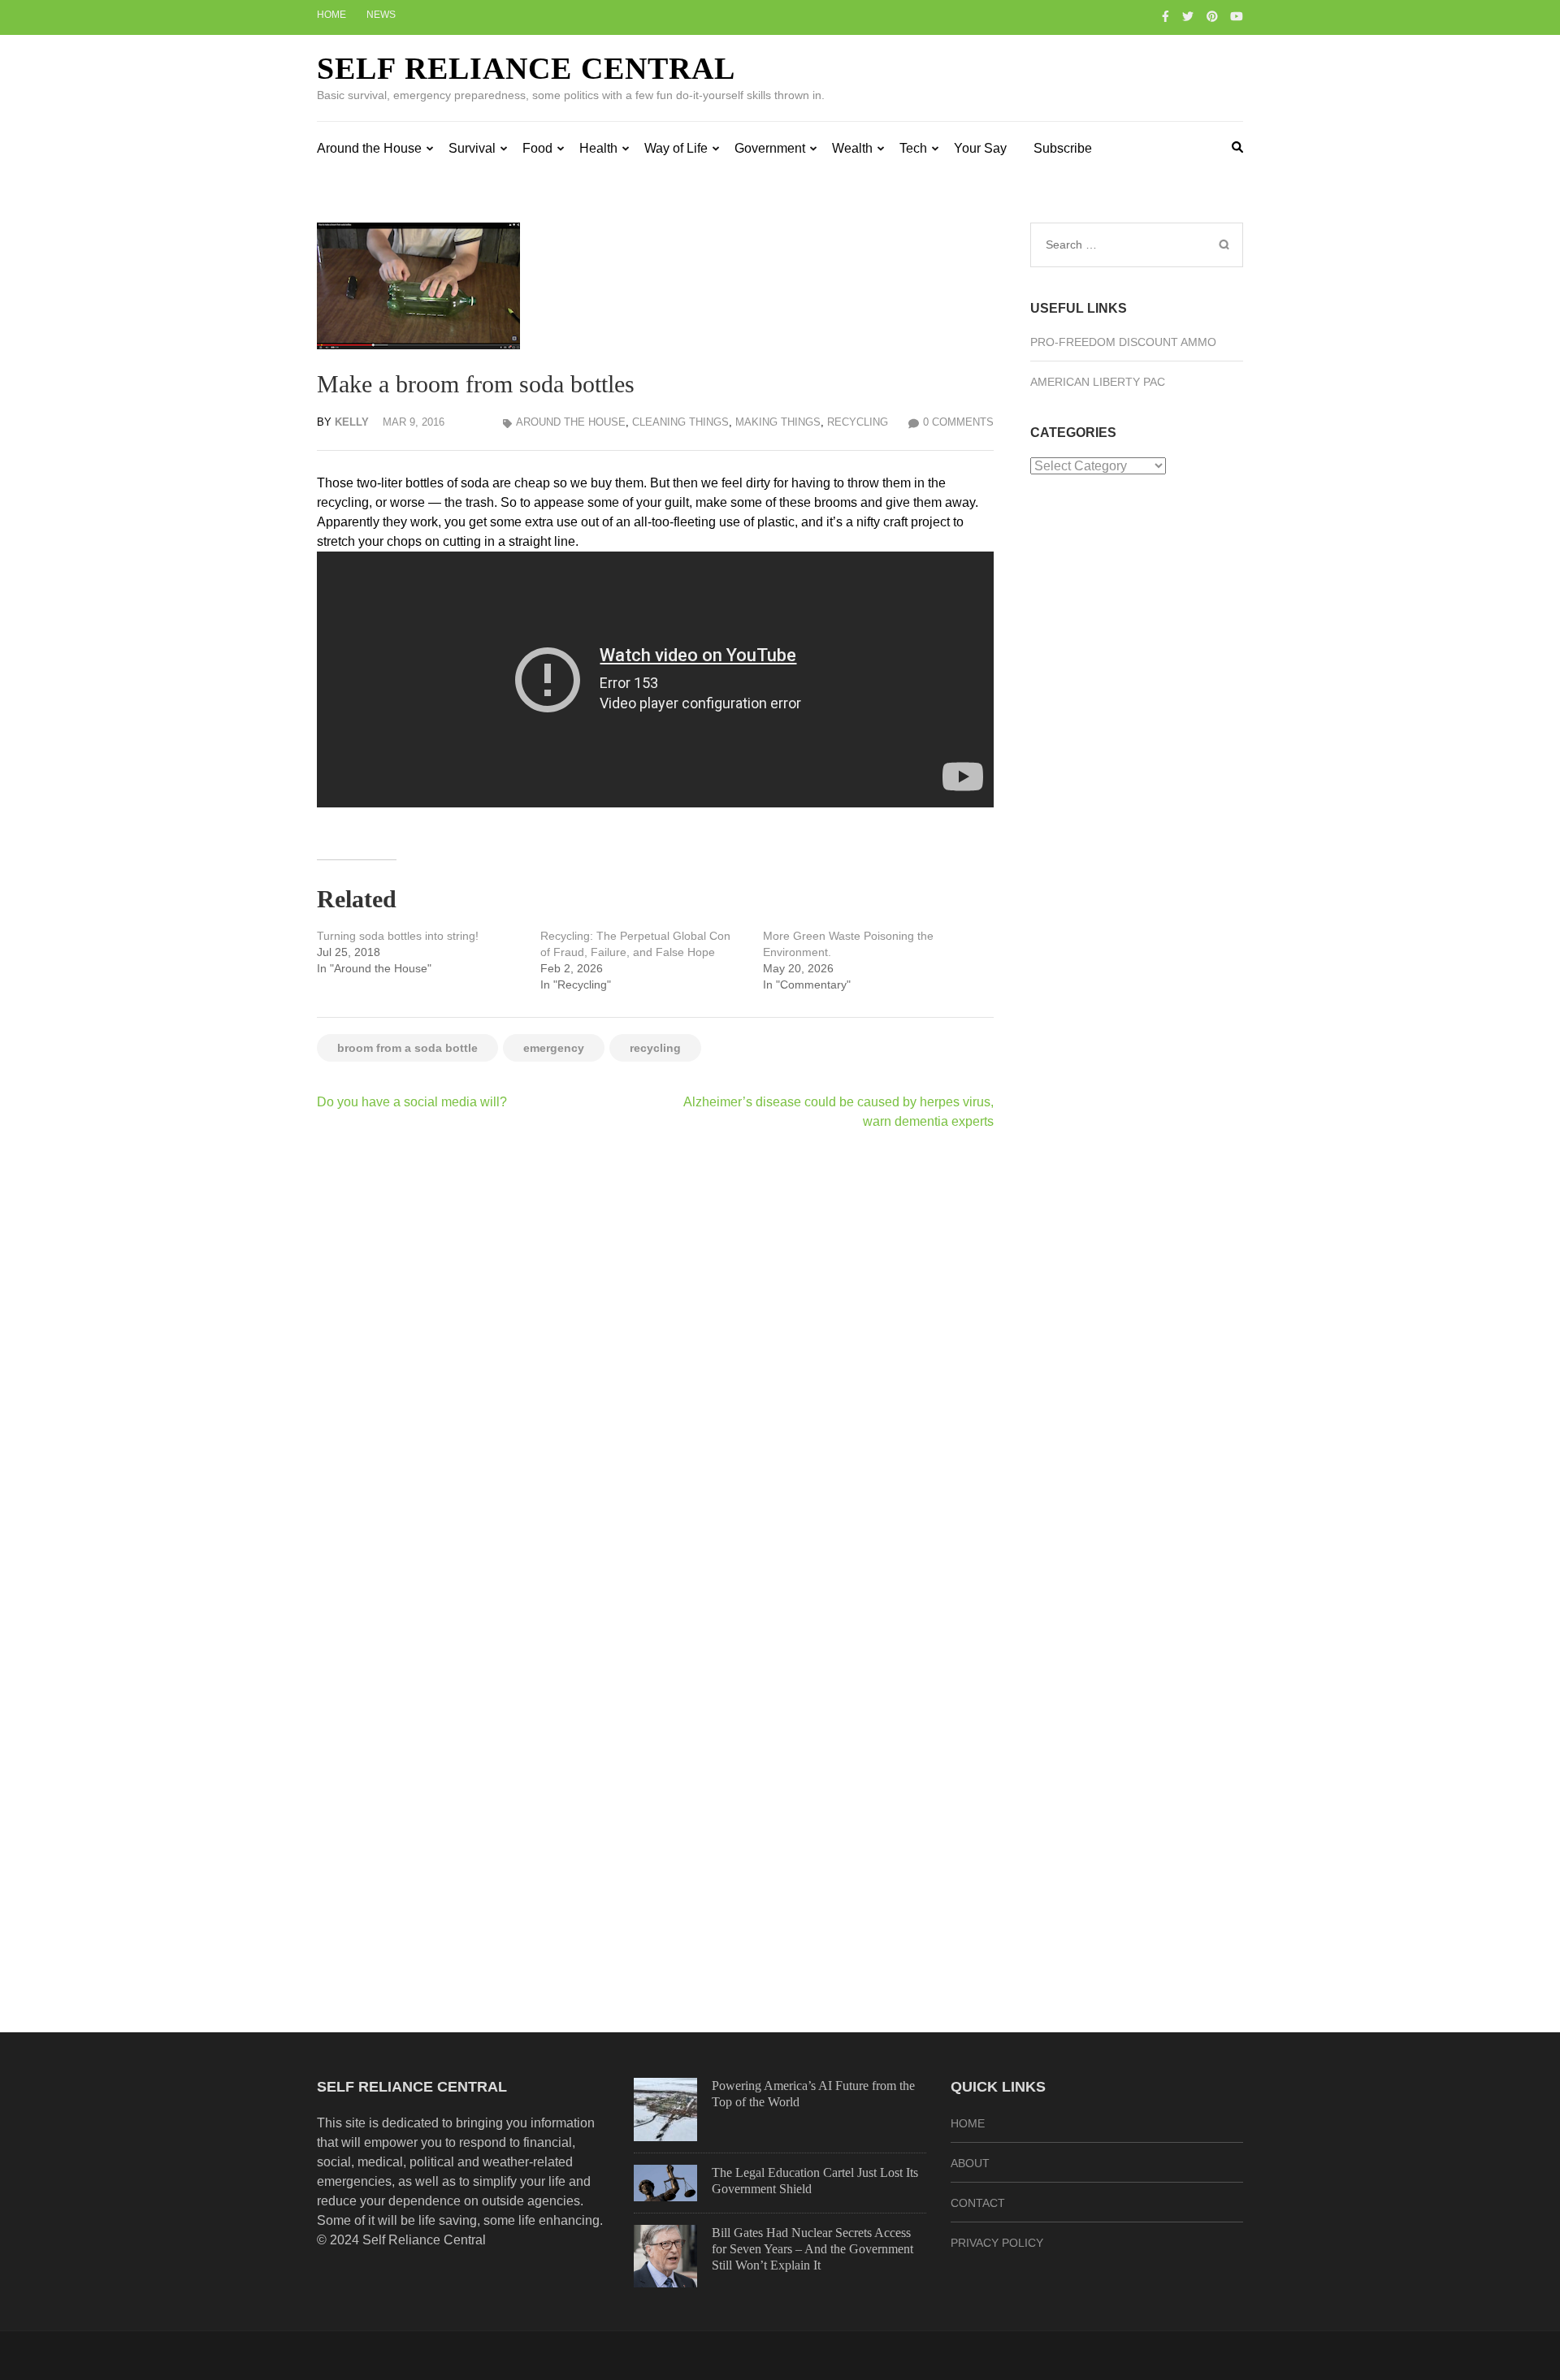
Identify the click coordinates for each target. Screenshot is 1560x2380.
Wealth (852, 148)
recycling (655, 1048)
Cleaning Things (680, 422)
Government (770, 148)
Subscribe (1063, 148)
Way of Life (676, 148)
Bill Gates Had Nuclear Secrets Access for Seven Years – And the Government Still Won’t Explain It (812, 2249)
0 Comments (958, 422)
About (970, 2163)
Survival (472, 148)
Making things (778, 422)
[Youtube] (1237, 16)
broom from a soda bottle (407, 1048)
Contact (978, 2203)
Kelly (352, 422)
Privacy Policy (997, 2243)
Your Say (980, 148)
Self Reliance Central (526, 68)
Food (537, 148)
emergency (554, 1048)
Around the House (369, 148)
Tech (913, 148)
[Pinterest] (1212, 16)
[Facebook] (1166, 16)
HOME (968, 2123)
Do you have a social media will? (412, 1102)
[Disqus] (655, 1354)
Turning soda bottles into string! (398, 936)
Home (331, 15)
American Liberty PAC (1098, 382)
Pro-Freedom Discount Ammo (1123, 342)
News (381, 15)
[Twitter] (1188, 16)
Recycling (858, 422)
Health (598, 148)
